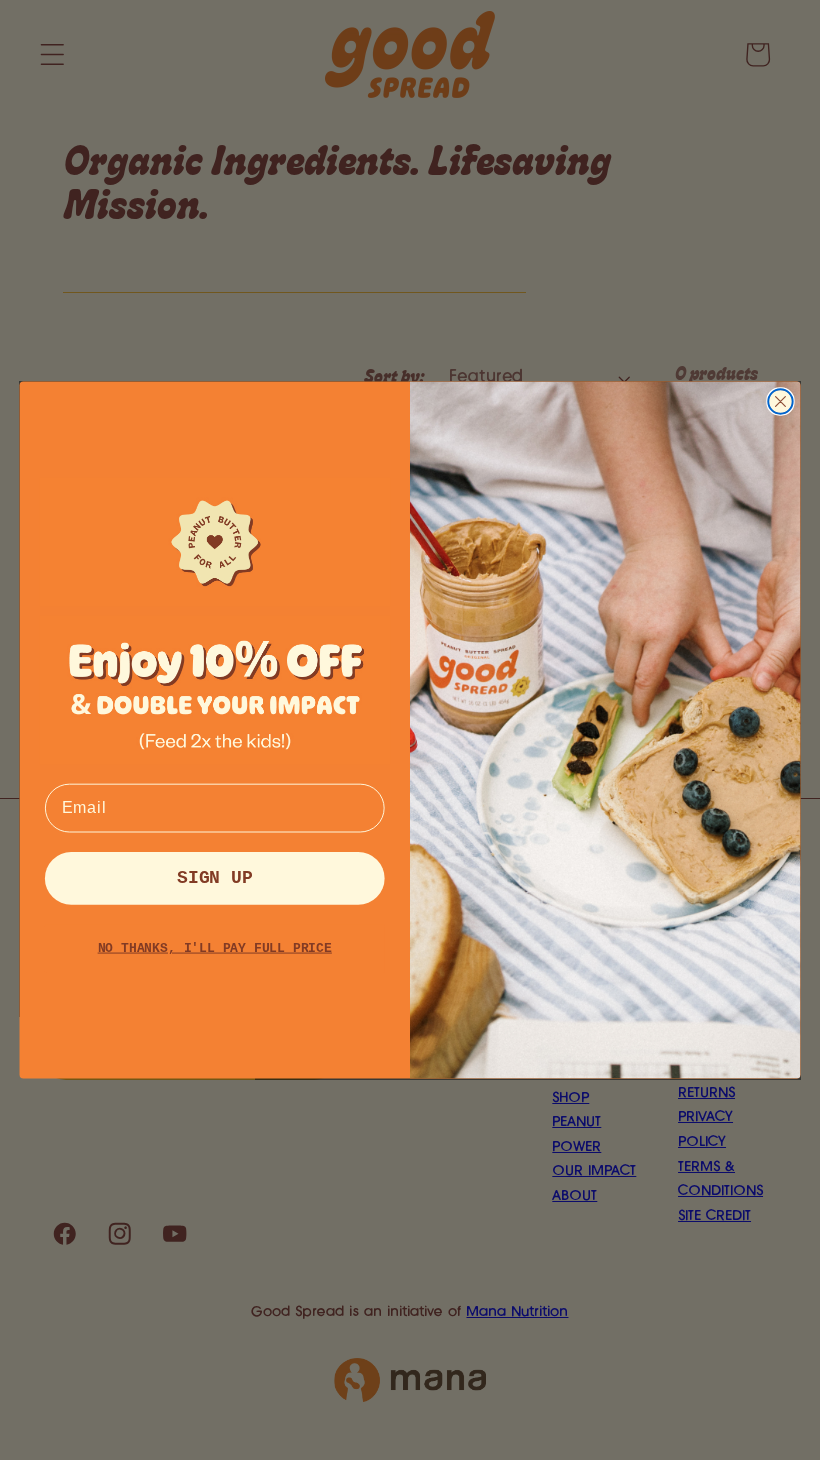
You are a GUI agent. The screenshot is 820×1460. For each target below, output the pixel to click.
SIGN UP (214, 878)
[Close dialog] (780, 401)
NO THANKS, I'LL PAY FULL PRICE (215, 948)
